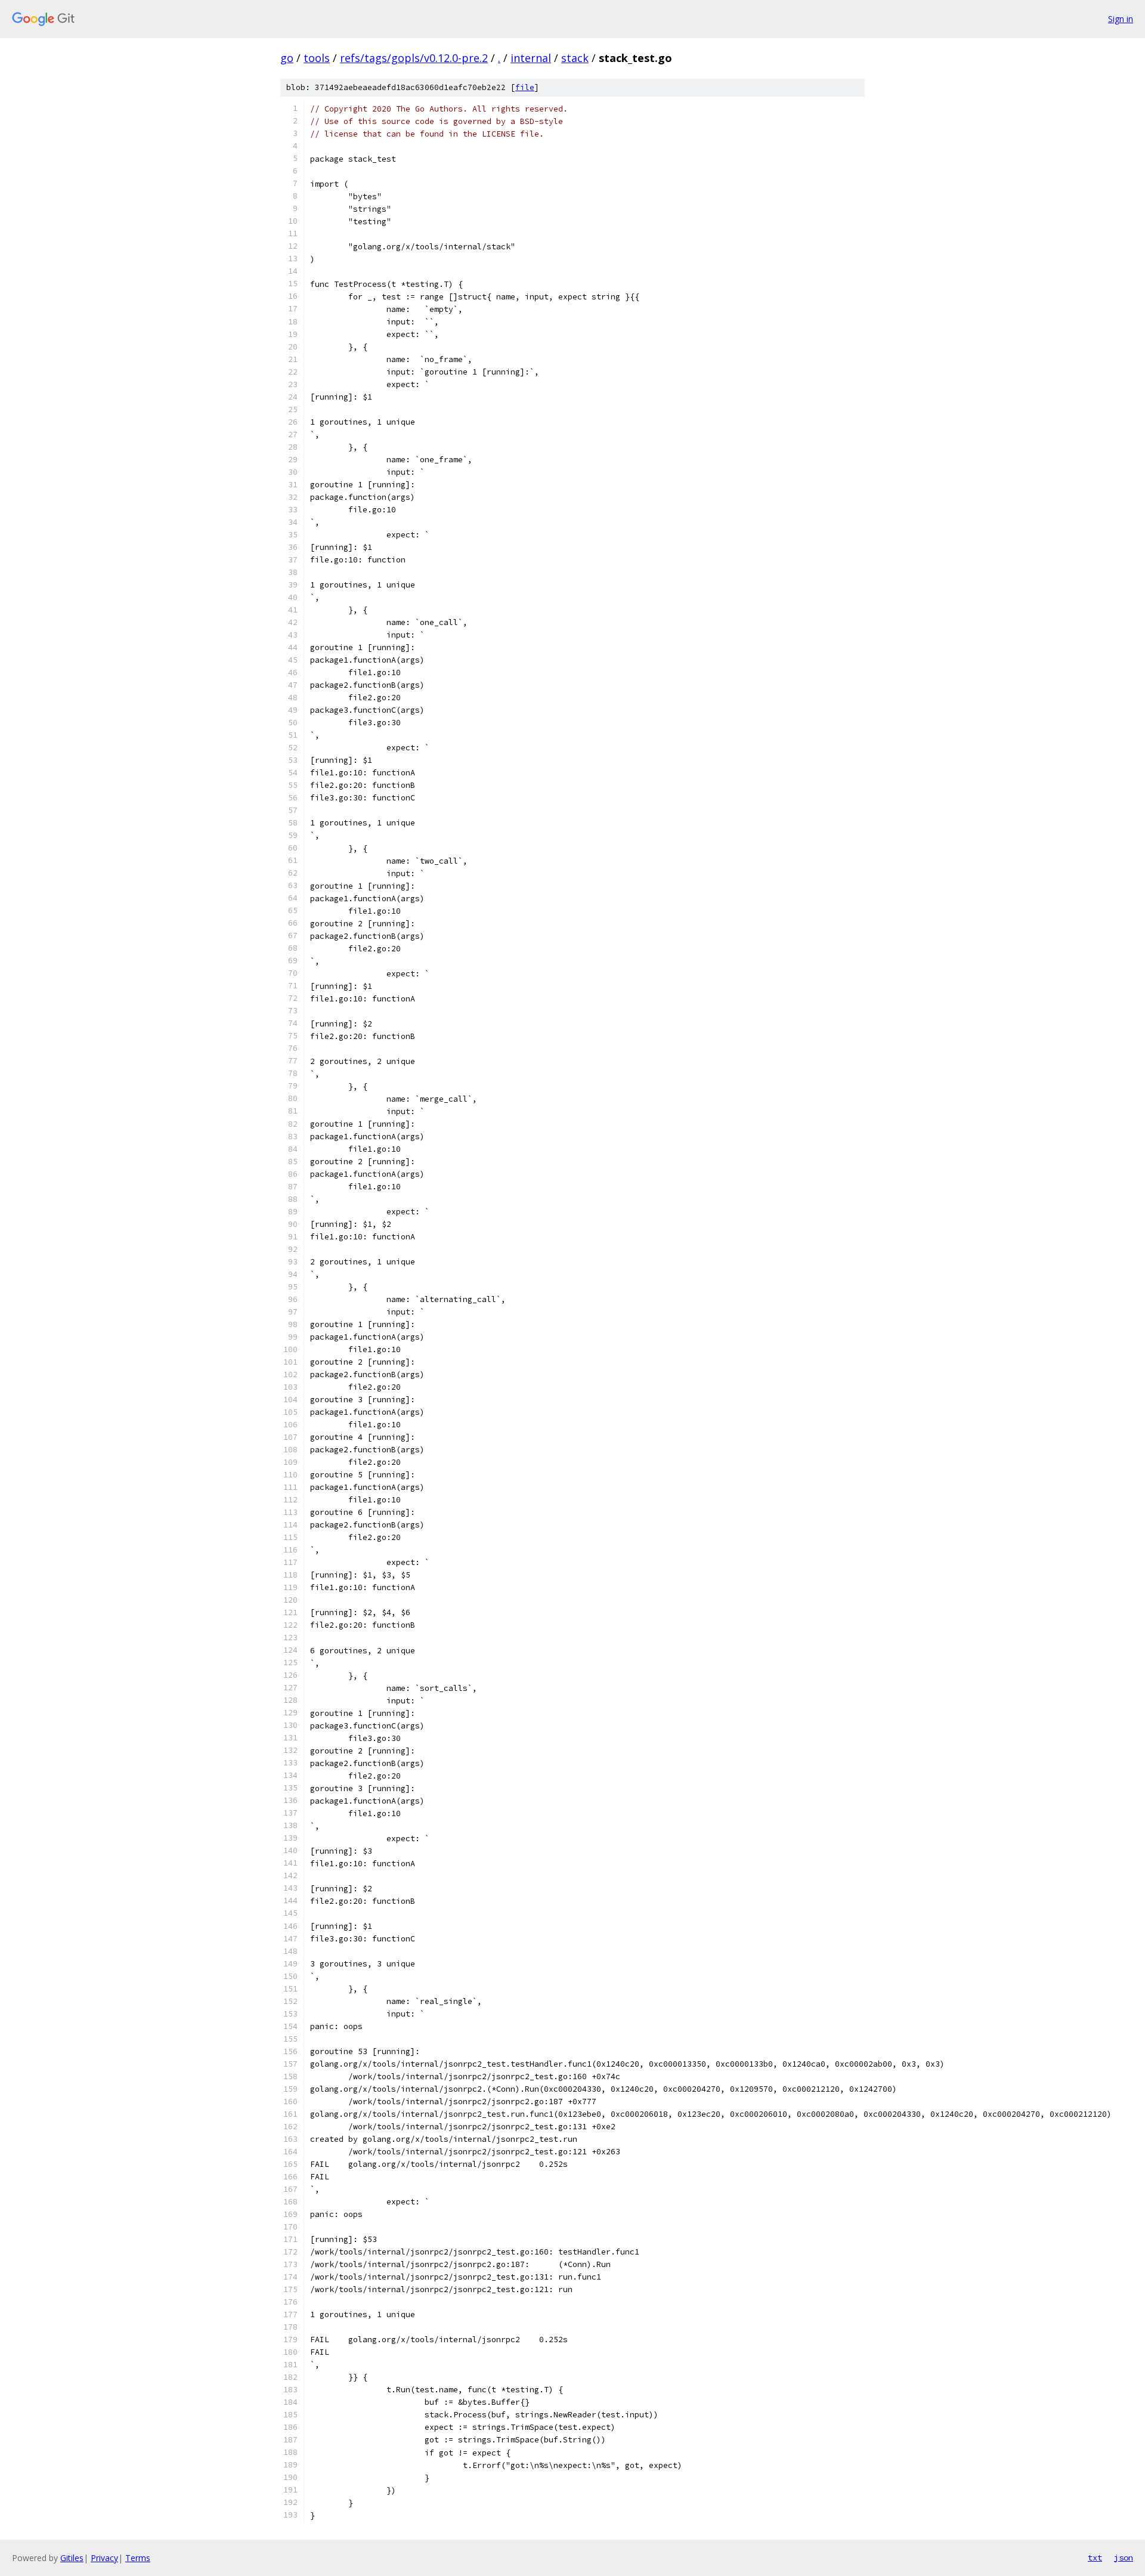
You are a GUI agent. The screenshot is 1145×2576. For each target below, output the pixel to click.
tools (317, 58)
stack (575, 58)
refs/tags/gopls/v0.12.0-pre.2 (414, 58)
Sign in (1121, 19)
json (1124, 2558)
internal (531, 58)
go (287, 58)
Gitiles (72, 2558)
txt (1095, 2558)
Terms (138, 2558)
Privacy (104, 2558)
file (525, 87)
